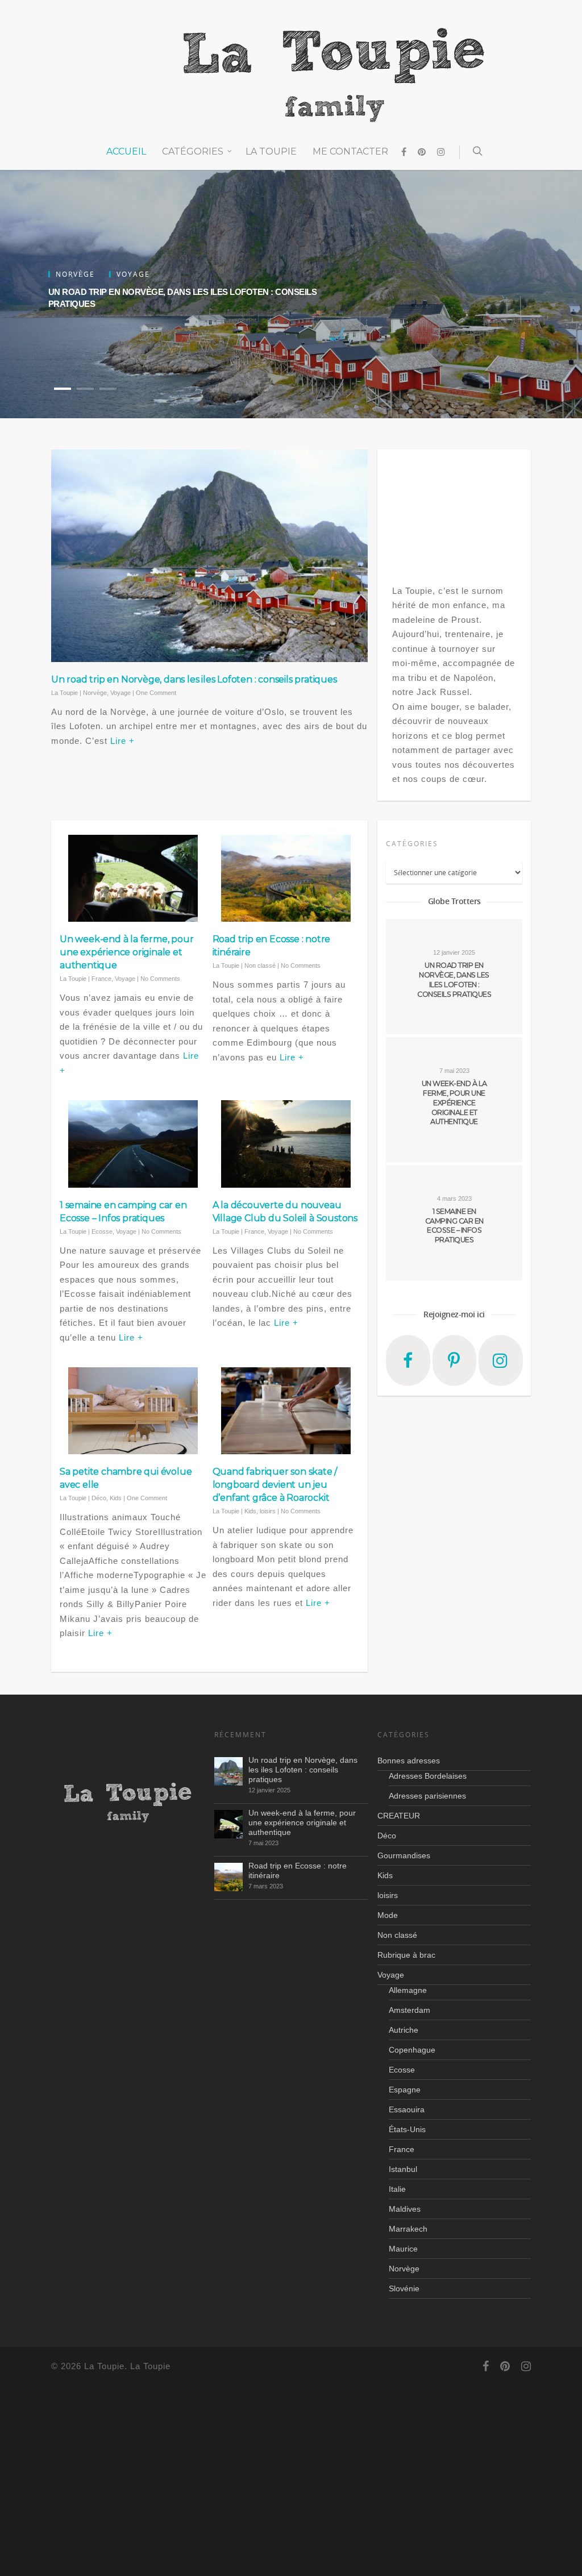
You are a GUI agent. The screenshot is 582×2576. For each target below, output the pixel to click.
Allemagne (408, 1990)
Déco (99, 1498)
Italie (397, 2189)
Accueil (126, 151)
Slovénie (404, 2288)
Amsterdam (410, 2010)
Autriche (404, 2030)
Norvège (95, 693)
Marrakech (408, 2229)
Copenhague (412, 2050)
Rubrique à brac (406, 1955)
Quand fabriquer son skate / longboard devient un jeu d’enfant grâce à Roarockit (275, 1485)
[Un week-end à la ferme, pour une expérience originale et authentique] (228, 1824)
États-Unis (407, 2129)
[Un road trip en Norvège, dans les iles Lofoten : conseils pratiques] (228, 1771)
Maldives (405, 2209)
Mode (388, 1915)
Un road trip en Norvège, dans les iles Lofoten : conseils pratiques (194, 679)
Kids (116, 1498)
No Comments (160, 979)
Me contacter (350, 151)
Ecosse (102, 1231)
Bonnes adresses (409, 1761)
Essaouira (407, 2109)
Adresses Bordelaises (428, 1776)
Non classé (260, 966)
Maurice (403, 2249)
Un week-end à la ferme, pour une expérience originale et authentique (126, 952)
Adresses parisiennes (427, 1796)
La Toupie (271, 151)
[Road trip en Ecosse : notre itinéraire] (228, 1877)
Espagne (405, 2090)
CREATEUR (399, 1816)
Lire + (122, 741)
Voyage (120, 693)
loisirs (268, 1511)
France (101, 979)
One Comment (156, 693)
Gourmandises (404, 1855)
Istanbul (403, 2169)
